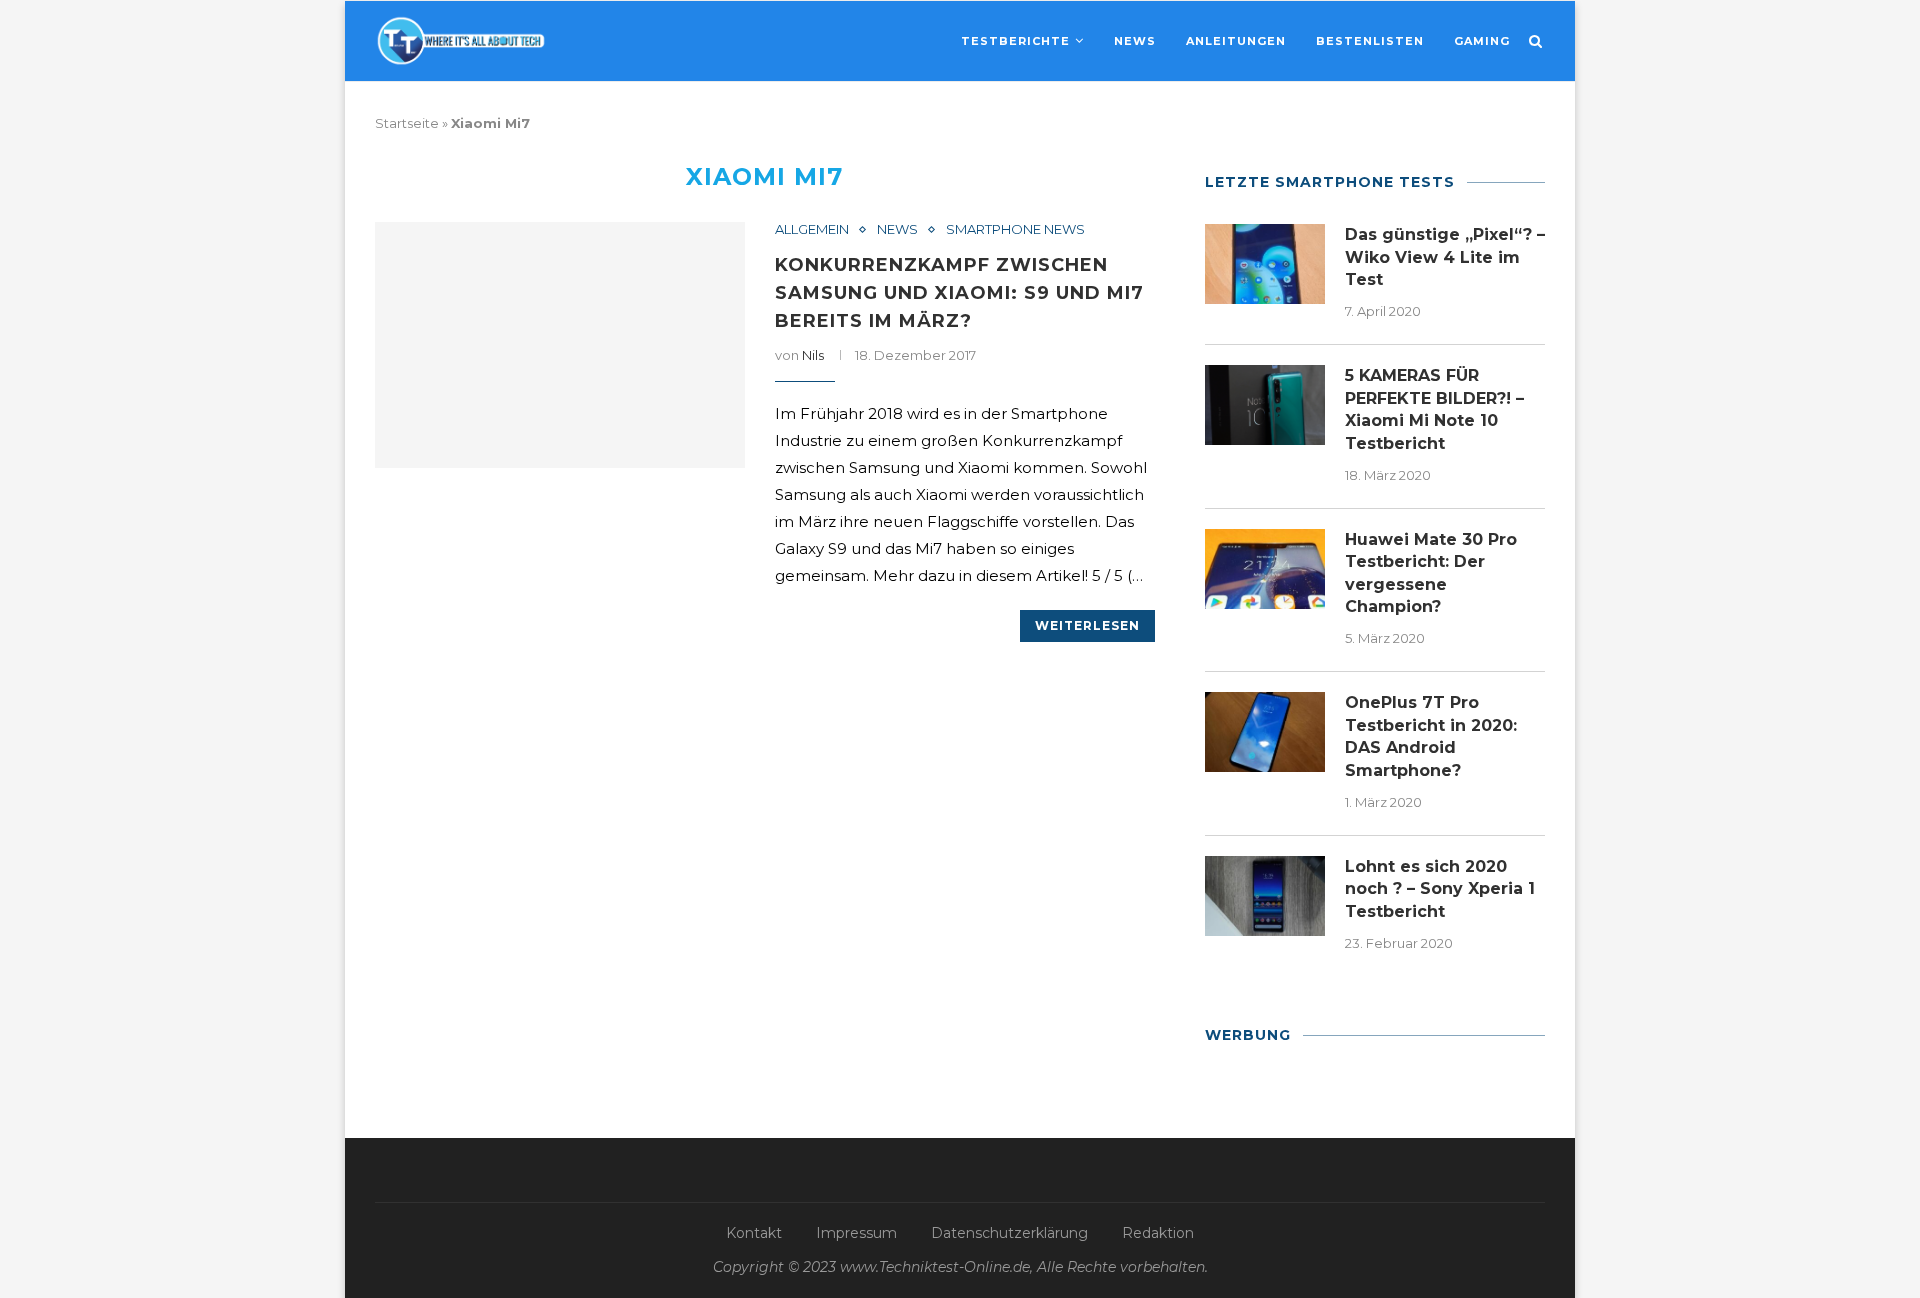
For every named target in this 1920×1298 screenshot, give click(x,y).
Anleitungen (1236, 41)
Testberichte (1015, 41)
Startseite (407, 123)
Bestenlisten (1370, 41)
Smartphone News (1015, 229)
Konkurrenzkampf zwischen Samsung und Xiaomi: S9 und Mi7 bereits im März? (959, 293)
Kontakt (754, 1233)
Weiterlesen (1087, 625)
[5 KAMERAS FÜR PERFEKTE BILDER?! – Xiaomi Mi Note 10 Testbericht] (1265, 405)
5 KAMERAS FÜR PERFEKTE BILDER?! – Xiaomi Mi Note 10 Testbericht (1434, 409)
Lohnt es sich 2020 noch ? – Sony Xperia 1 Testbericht (1440, 889)
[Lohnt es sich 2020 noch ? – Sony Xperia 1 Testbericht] (1265, 896)
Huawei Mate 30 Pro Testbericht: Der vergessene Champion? (1431, 573)
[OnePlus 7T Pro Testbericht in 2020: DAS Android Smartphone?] (1265, 732)
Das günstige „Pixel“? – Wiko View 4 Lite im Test (1445, 257)
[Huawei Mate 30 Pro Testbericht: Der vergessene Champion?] (1265, 569)
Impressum (856, 1233)
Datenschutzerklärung (1009, 1233)
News (1135, 41)
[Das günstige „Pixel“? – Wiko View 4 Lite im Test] (1265, 264)
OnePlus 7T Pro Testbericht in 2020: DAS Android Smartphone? (1431, 736)
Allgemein (812, 229)
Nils (813, 355)
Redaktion (1158, 1233)
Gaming (1482, 41)
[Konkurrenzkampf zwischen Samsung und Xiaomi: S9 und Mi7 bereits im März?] (560, 345)
